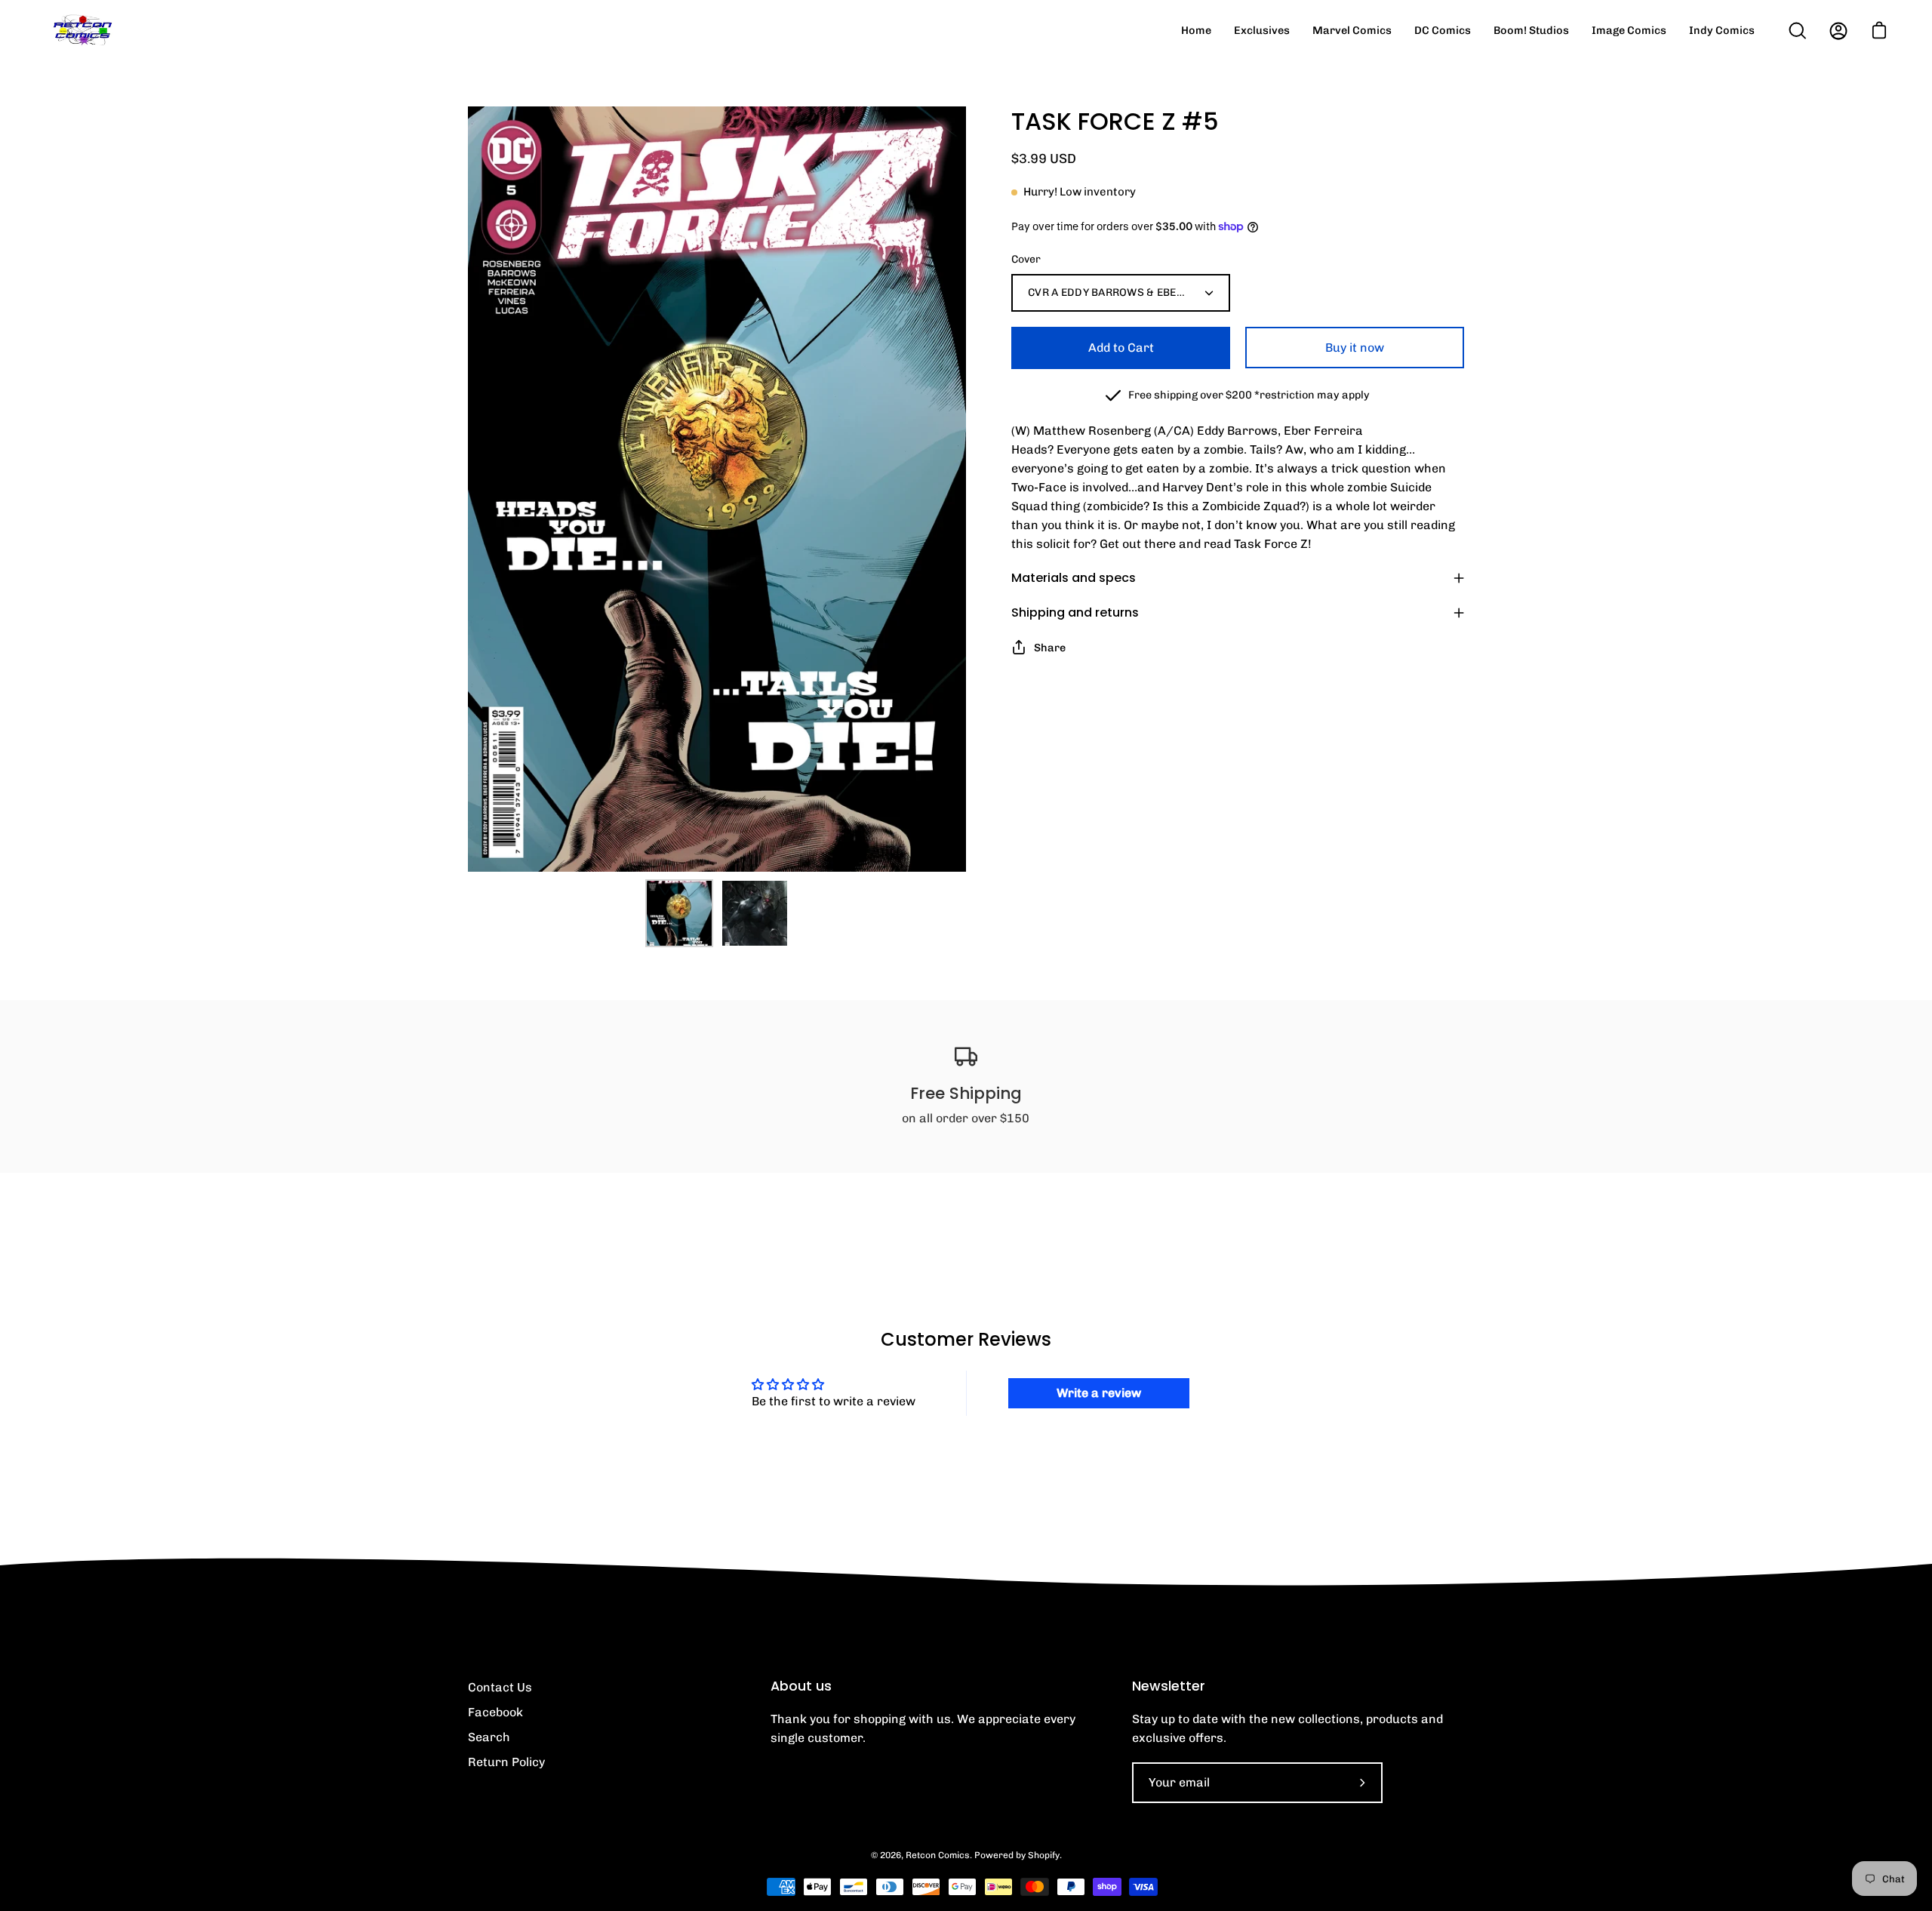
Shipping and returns (1075, 612)
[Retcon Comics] (83, 31)
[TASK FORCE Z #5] (679, 913)
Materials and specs (1074, 578)
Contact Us (500, 1687)
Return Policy (506, 1762)
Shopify (1044, 1855)
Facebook (495, 1712)
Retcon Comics (938, 1855)
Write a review (1099, 1393)
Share (1050, 648)
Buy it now (1355, 348)
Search (489, 1737)
